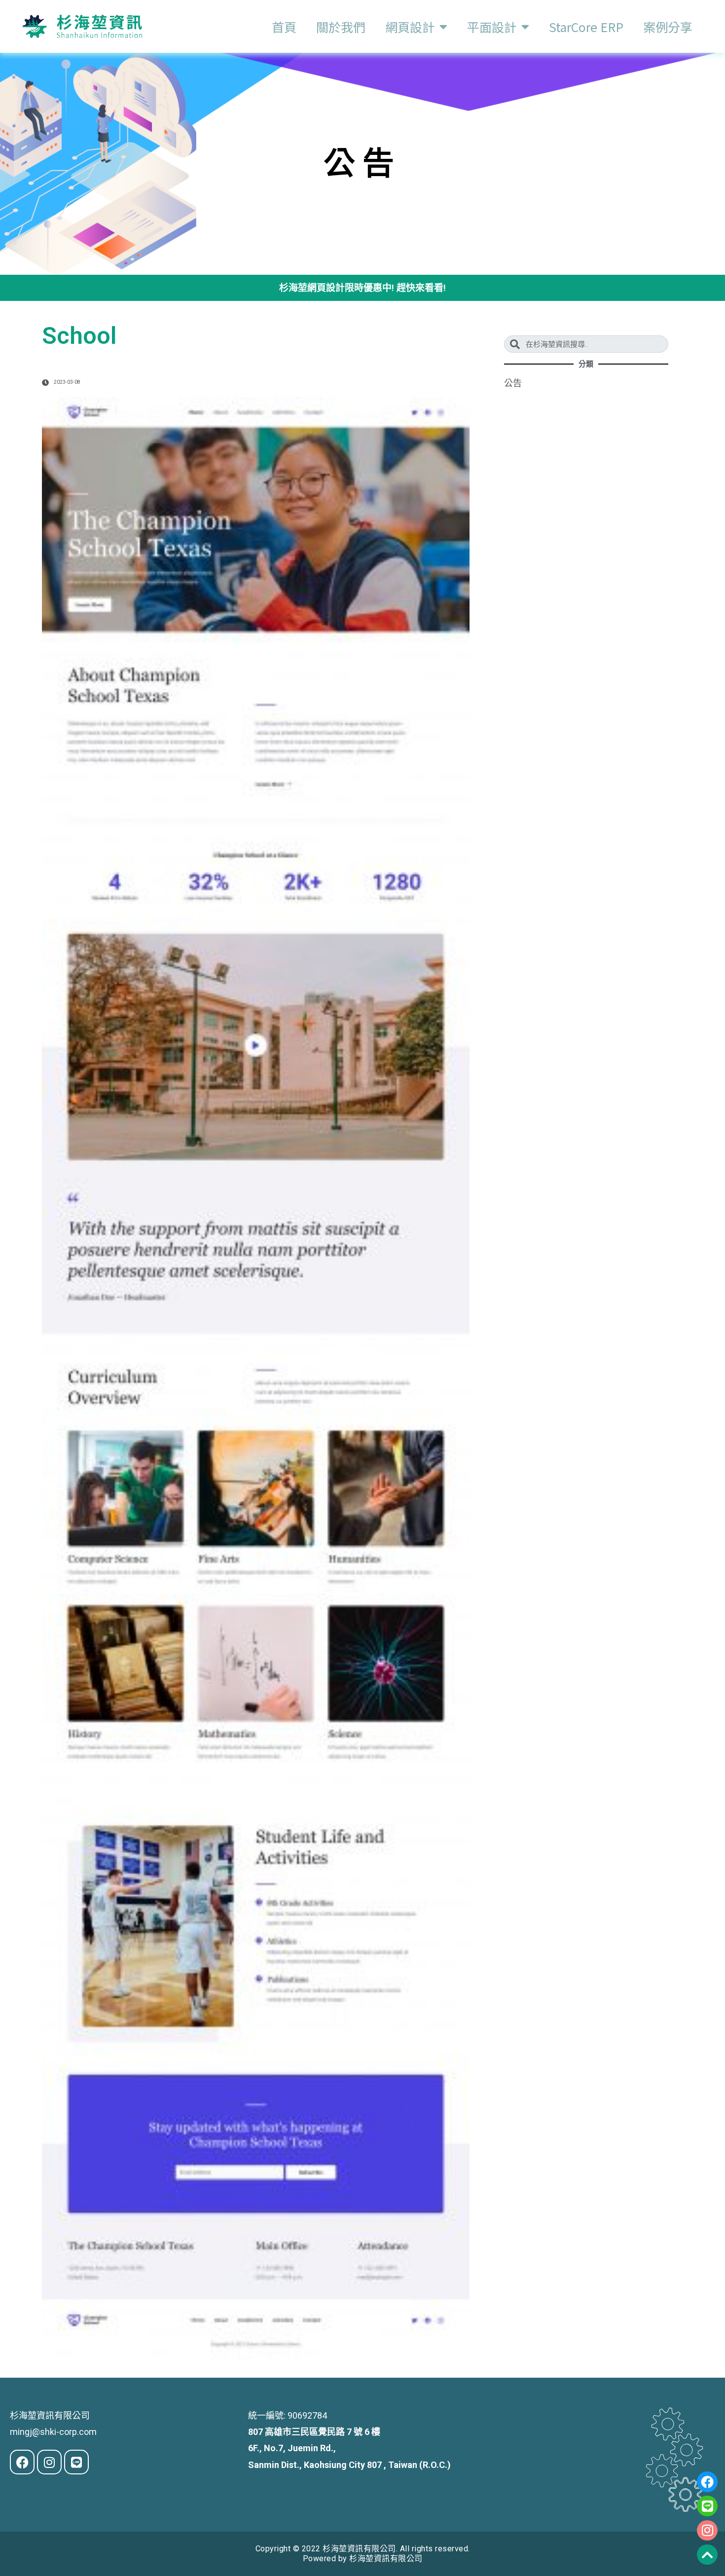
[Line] (707, 2506)
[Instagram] (707, 2531)
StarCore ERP (586, 27)
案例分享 (668, 27)
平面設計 (492, 27)
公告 (513, 383)
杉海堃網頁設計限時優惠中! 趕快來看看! (362, 288)
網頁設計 (410, 27)
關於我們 (341, 27)
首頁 (284, 27)
